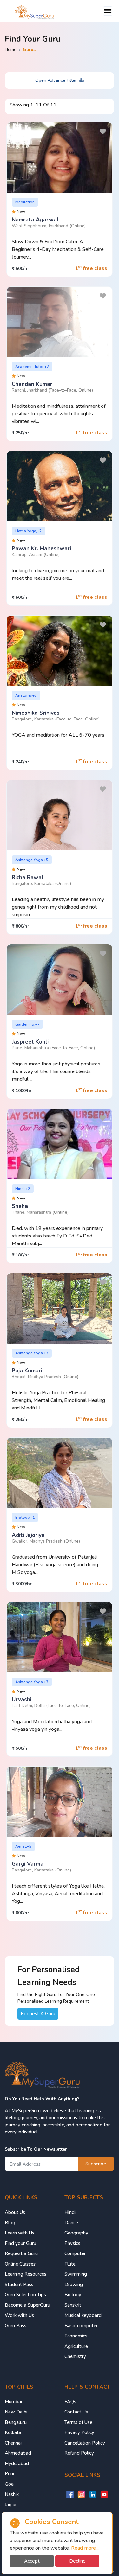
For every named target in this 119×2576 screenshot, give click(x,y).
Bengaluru (16, 2422)
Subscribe (96, 2164)
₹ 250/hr (20, 433)
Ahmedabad (18, 2453)
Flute (70, 2264)
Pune (10, 2474)
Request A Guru (38, 2014)
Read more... (85, 2548)
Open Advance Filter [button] (56, 80)
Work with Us (19, 2315)
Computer (75, 2253)
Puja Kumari (27, 1371)
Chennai (13, 2443)
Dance (71, 2223)
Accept (32, 2561)
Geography (76, 2233)
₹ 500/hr (20, 268)
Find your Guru (20, 2243)
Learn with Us (20, 2233)
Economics (76, 2336)
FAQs (70, 2402)
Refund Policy (79, 2453)
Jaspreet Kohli (30, 1042)
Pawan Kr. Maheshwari (41, 549)
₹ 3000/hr (22, 1584)
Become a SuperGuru (27, 2305)
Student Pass (19, 2285)
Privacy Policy (79, 2432)
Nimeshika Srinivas (36, 713)
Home (11, 50)
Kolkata (13, 2432)
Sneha (20, 1206)
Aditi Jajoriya (28, 1535)
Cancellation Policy (85, 2443)
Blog (10, 2223)
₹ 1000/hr (22, 1091)
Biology (73, 2295)
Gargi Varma (28, 1864)
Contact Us (76, 2412)
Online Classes (20, 2264)
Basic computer (81, 2326)
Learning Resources (26, 2274)
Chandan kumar (32, 384)
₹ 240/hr (20, 762)
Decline (77, 2561)
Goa (9, 2484)
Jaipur (11, 2505)
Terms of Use (78, 2422)
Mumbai (13, 2402)
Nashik (12, 2494)
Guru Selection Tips (25, 2295)
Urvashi (22, 1700)
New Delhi (16, 2412)
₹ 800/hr (20, 926)
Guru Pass (16, 2326)
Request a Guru (21, 2253)
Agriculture (76, 2346)
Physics (72, 2243)
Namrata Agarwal (35, 220)
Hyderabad (17, 2464)
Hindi (70, 2212)
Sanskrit (73, 2305)
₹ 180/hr (20, 1255)
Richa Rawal (28, 877)
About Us (15, 2212)
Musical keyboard (83, 2315)
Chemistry (75, 2356)
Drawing (74, 2285)
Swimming (76, 2274)
